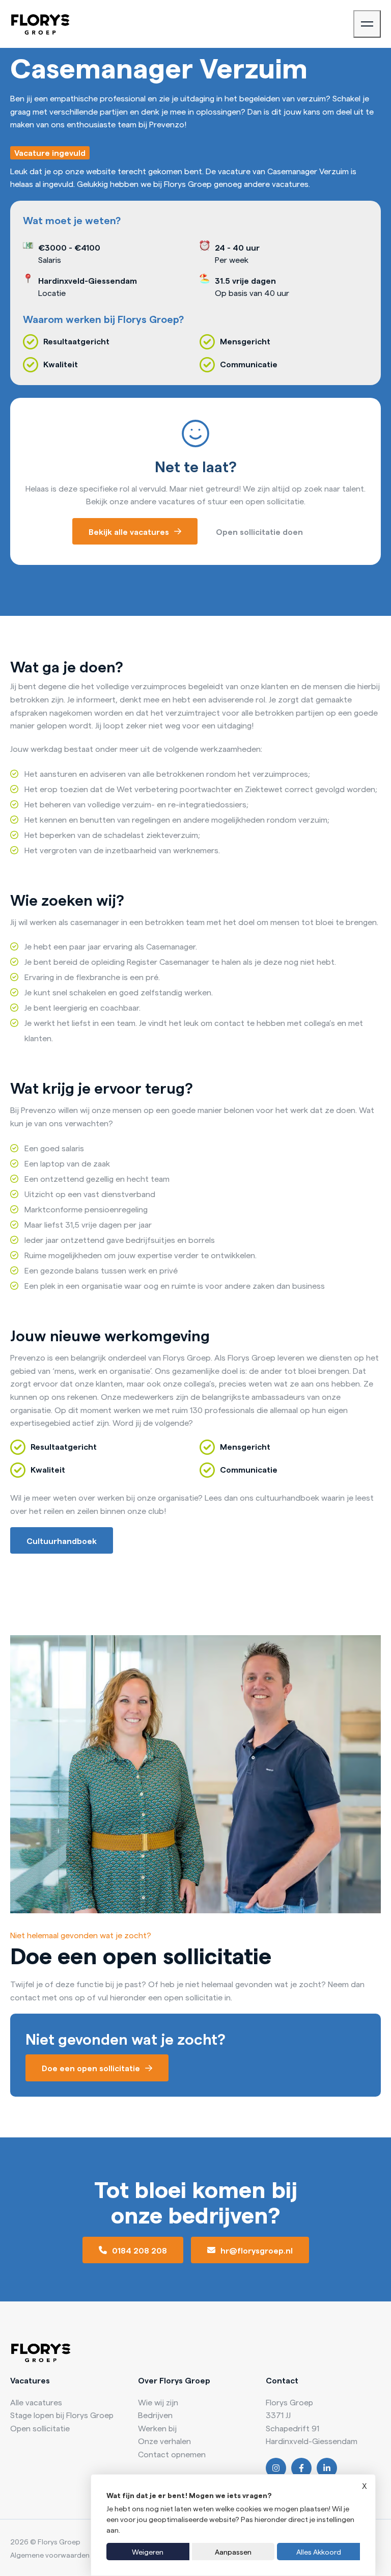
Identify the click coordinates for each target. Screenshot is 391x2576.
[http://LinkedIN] (327, 2468)
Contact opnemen (172, 2454)
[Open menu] (367, 24)
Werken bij (157, 2428)
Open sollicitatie (40, 2428)
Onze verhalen (164, 2441)
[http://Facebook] (301, 2468)
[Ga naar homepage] (40, 24)
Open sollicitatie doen (259, 531)
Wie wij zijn (158, 2402)
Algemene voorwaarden (50, 2555)
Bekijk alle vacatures (129, 531)
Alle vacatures (36, 2402)
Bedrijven (155, 2415)
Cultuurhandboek (62, 1540)
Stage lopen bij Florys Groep (62, 2415)
